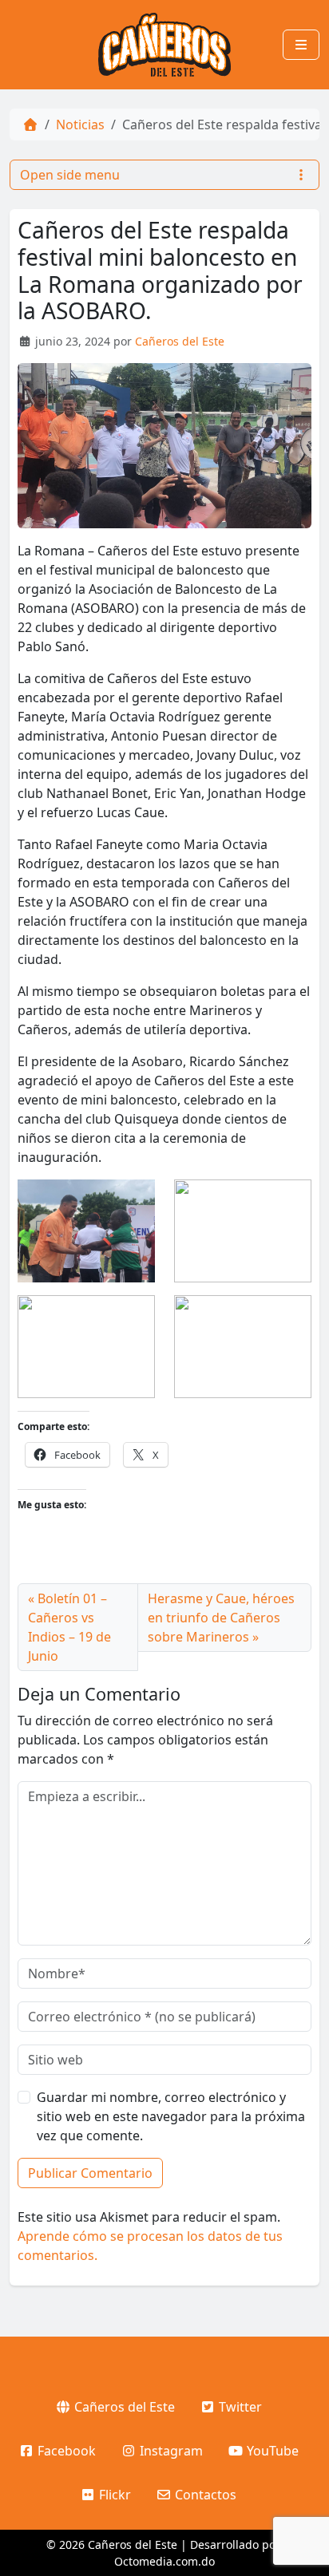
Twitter (239, 2407)
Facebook (65, 2451)
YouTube (271, 2451)
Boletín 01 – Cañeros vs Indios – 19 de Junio (69, 1627)
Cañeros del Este (180, 341)
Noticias (80, 124)
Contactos (204, 2495)
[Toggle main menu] (301, 45)
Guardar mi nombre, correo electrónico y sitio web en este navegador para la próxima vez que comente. (171, 2116)
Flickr (113, 2495)
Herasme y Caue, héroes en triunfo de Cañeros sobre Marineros (221, 1618)
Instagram (170, 2451)
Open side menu (70, 175)
